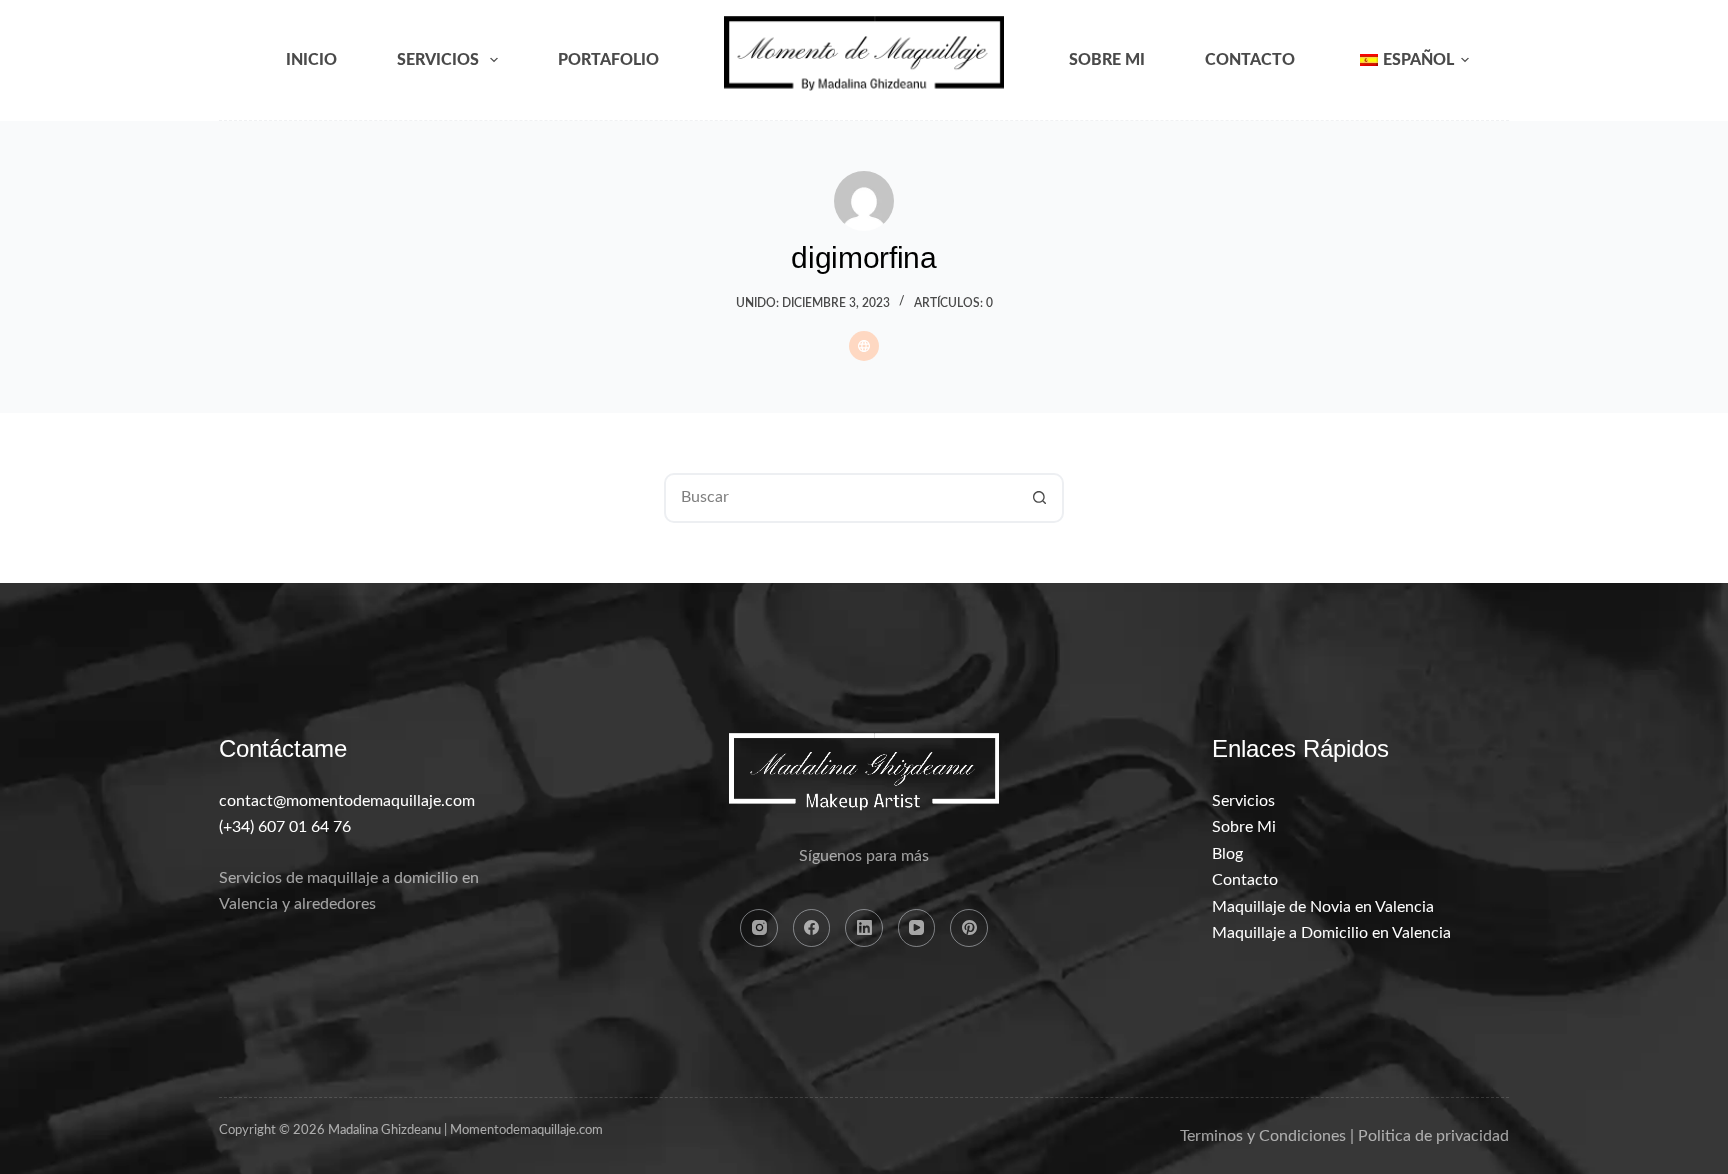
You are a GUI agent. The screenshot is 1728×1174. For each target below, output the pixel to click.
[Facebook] (812, 928)
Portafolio (608, 60)
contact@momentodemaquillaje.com (347, 801)
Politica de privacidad (1433, 1136)
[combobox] (841, 498)
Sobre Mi (1107, 60)
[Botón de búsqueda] (1039, 498)
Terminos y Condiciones (1263, 1136)
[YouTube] (917, 928)
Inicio (311, 60)
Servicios (438, 60)
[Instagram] (759, 928)
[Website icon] (864, 346)
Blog (1227, 854)
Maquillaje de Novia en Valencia (1323, 907)
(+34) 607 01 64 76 (285, 827)
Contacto (1250, 60)
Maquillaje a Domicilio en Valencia (1331, 933)
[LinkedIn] (864, 928)
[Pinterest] (969, 928)
